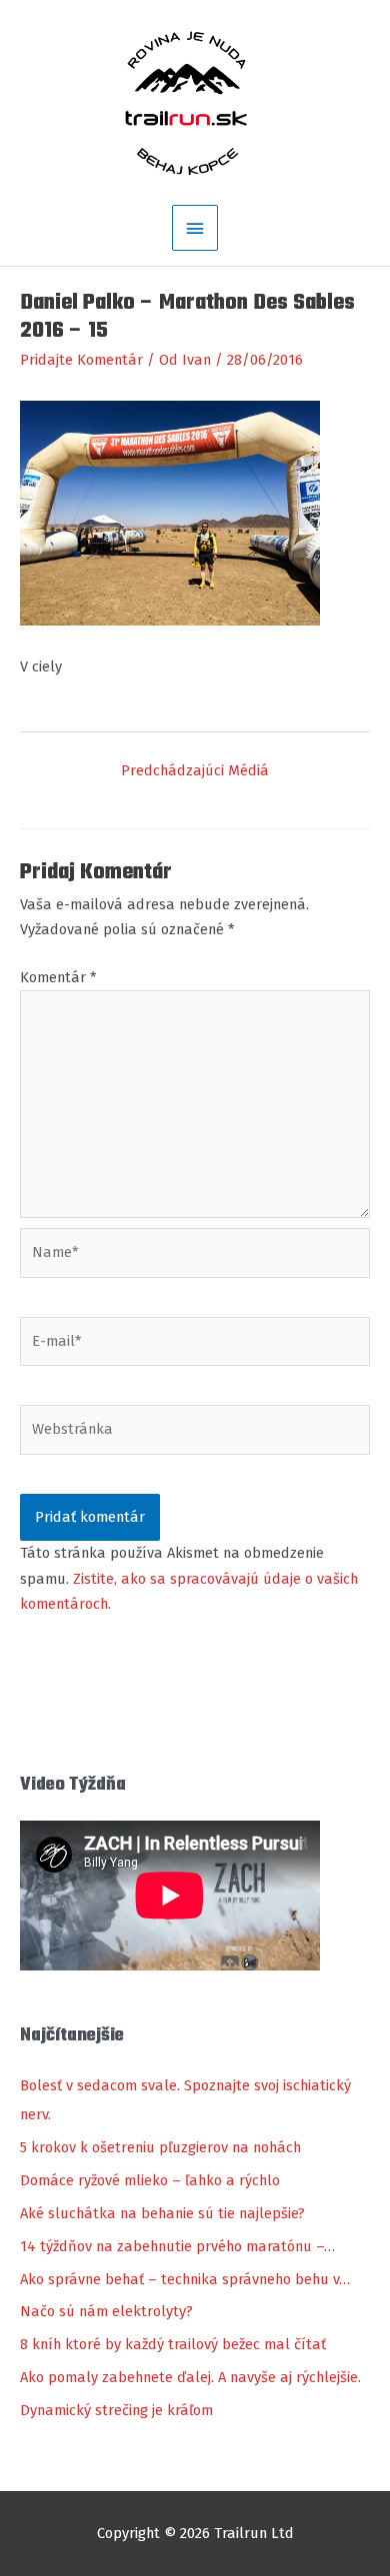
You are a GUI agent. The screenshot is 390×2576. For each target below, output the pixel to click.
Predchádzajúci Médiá (195, 770)
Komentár (58, 977)
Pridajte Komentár (81, 360)
